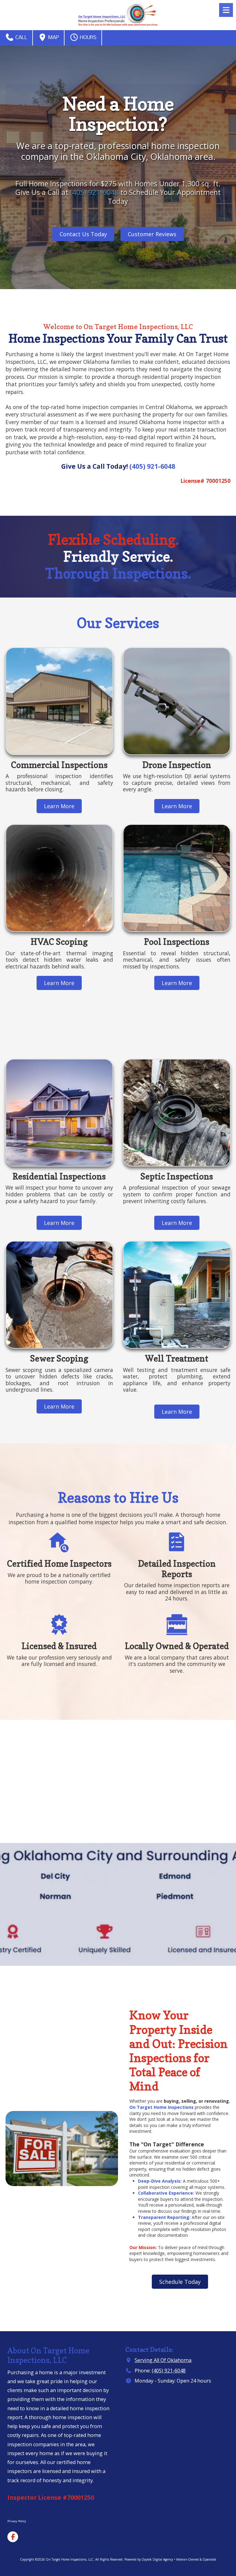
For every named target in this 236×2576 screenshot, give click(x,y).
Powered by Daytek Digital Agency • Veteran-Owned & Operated (170, 2559)
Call (21, 38)
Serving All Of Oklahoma (163, 2360)
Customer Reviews (152, 234)
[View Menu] (226, 10)
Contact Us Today (83, 234)
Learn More (59, 806)
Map (53, 38)
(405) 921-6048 (93, 192)
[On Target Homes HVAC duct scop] (59, 878)
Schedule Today (180, 2282)
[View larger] (177, 1113)
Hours (88, 38)
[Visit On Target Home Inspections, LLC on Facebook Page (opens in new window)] (13, 2537)
